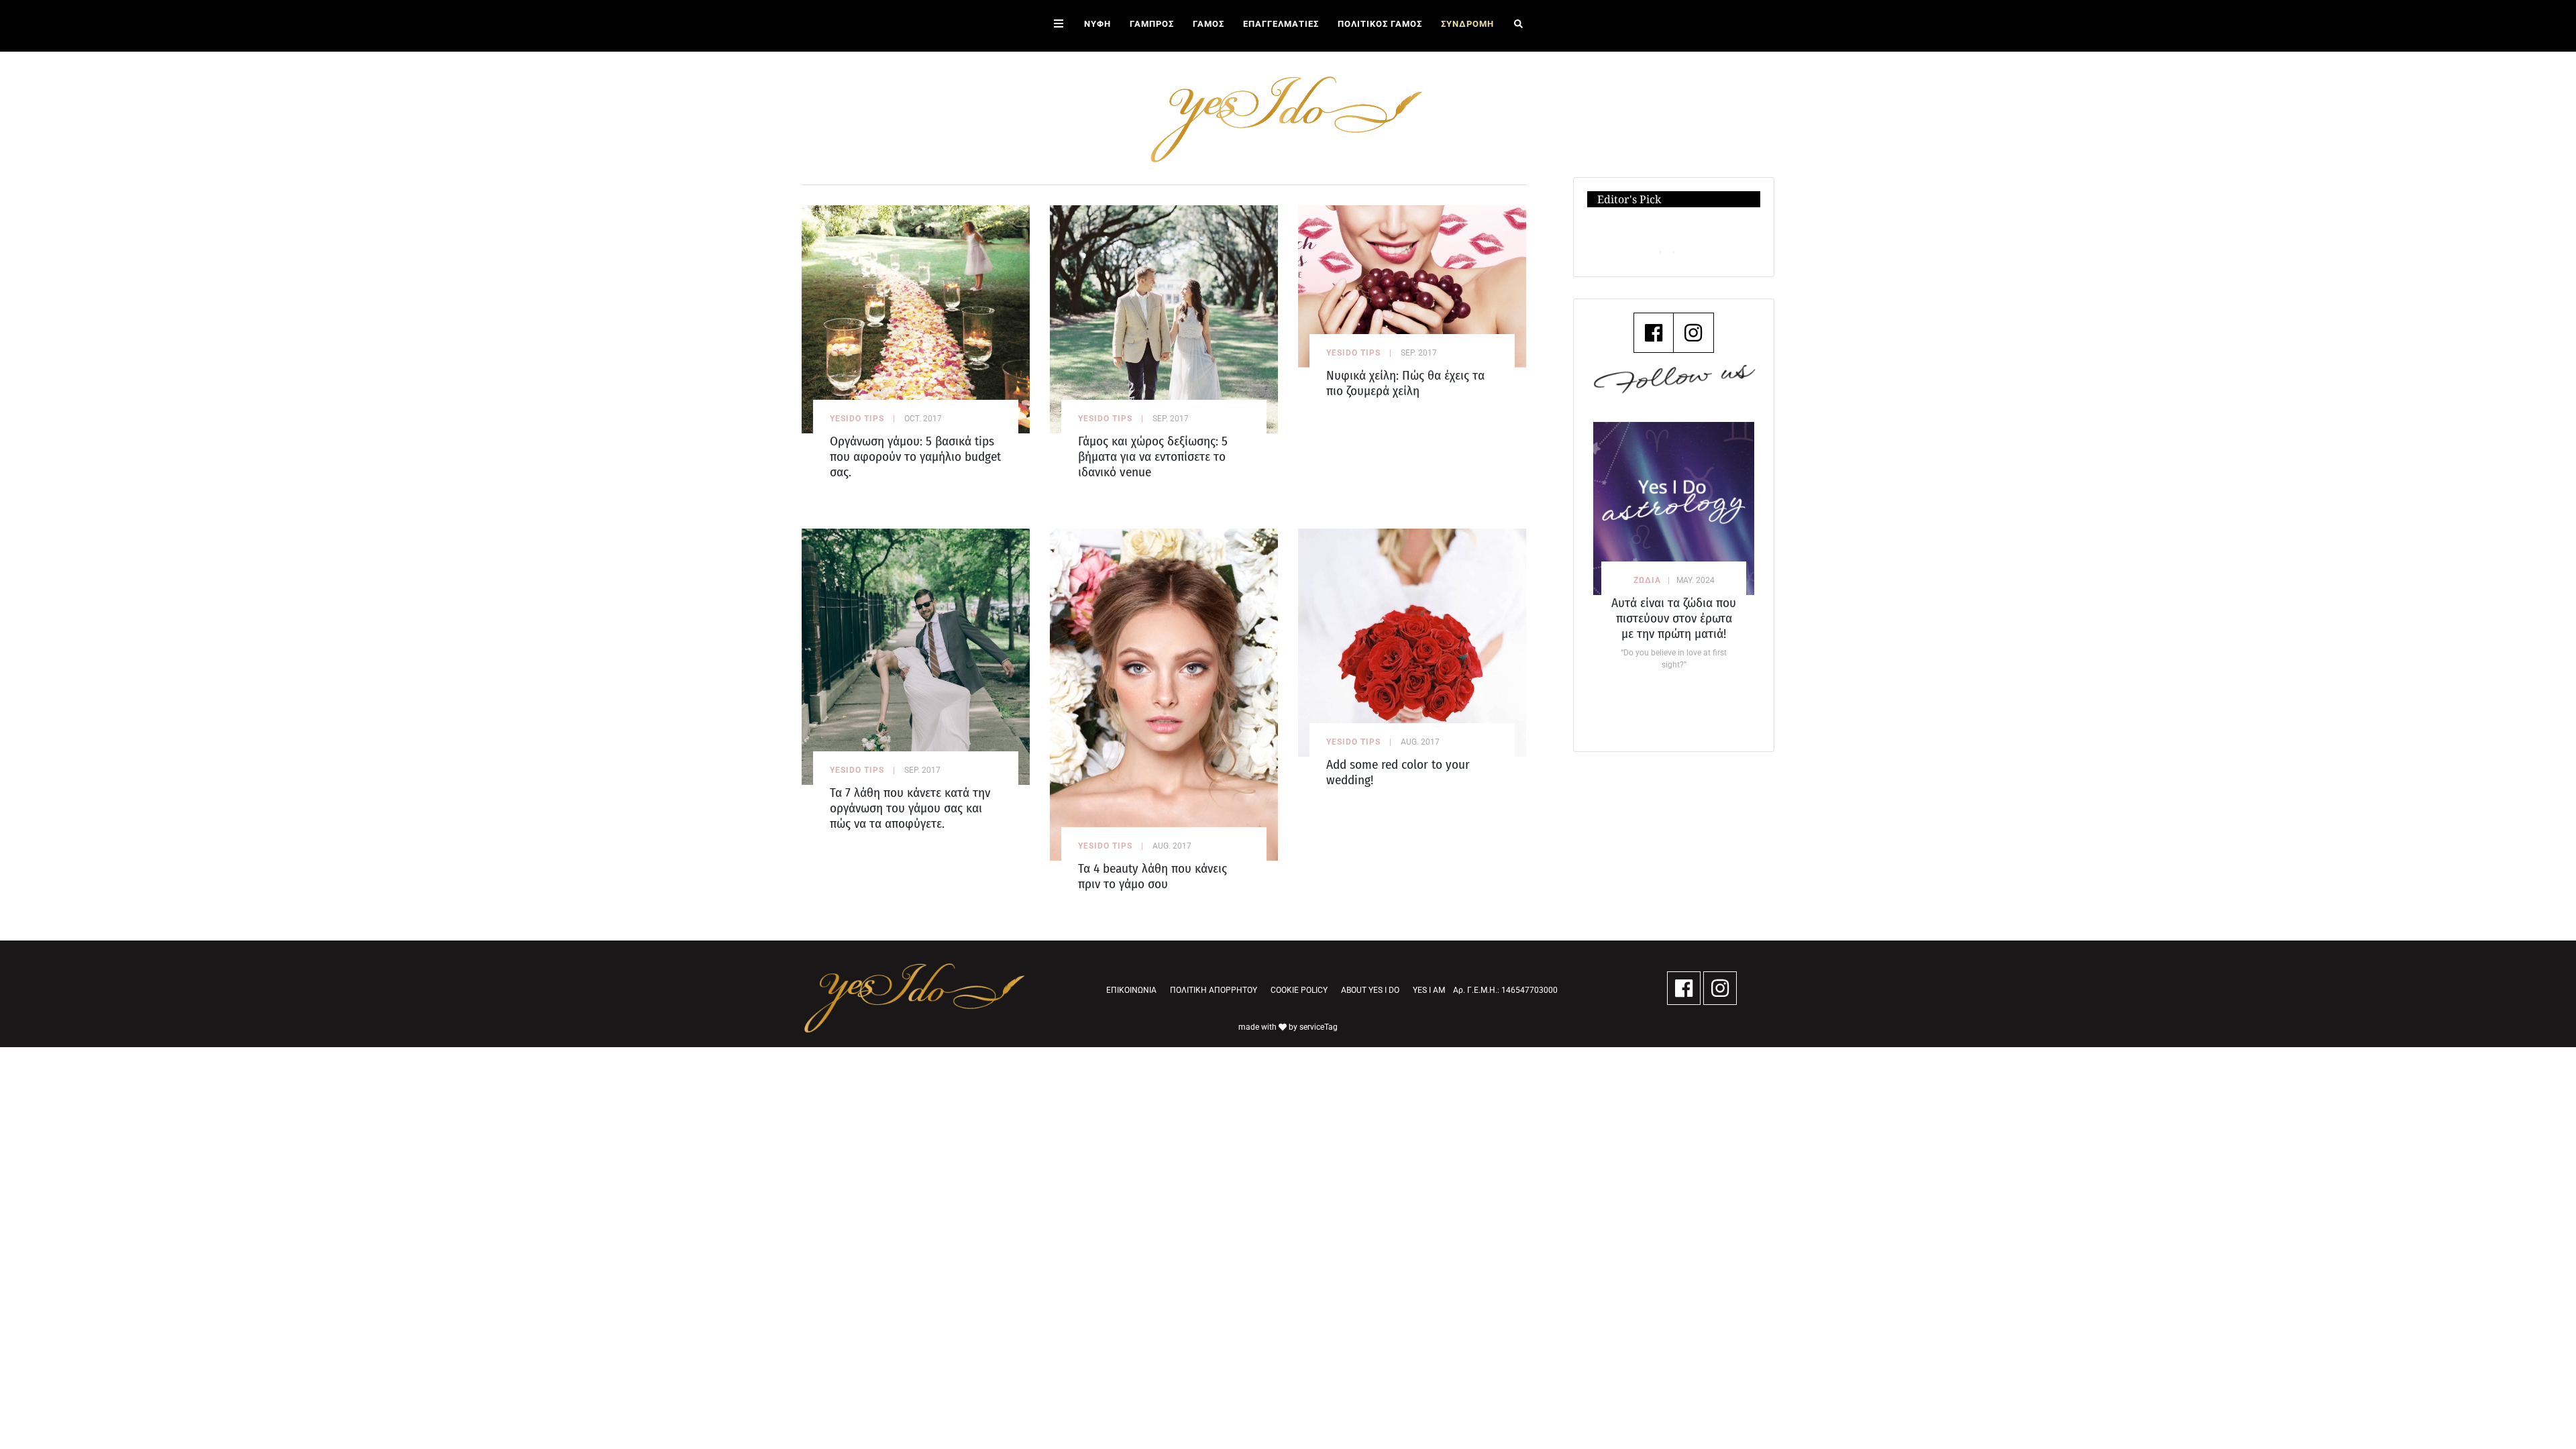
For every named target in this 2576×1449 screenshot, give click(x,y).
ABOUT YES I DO (1370, 990)
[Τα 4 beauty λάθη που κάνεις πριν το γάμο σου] (1164, 694)
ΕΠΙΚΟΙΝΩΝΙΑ (1131, 990)
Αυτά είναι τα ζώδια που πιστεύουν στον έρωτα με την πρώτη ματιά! (1674, 618)
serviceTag (1319, 1027)
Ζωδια (1647, 580)
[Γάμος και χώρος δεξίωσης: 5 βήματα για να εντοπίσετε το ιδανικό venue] (1164, 318)
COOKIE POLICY (1299, 990)
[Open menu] (1059, 26)
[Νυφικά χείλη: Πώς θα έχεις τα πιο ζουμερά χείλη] (1412, 285)
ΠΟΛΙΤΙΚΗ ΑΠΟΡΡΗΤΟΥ (1214, 990)
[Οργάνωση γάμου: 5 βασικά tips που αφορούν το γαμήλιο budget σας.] (916, 318)
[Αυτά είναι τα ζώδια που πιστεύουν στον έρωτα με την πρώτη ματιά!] (1674, 508)
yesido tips (857, 419)
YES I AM (1429, 990)
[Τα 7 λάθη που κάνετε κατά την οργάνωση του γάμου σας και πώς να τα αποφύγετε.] (916, 656)
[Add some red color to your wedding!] (1412, 642)
